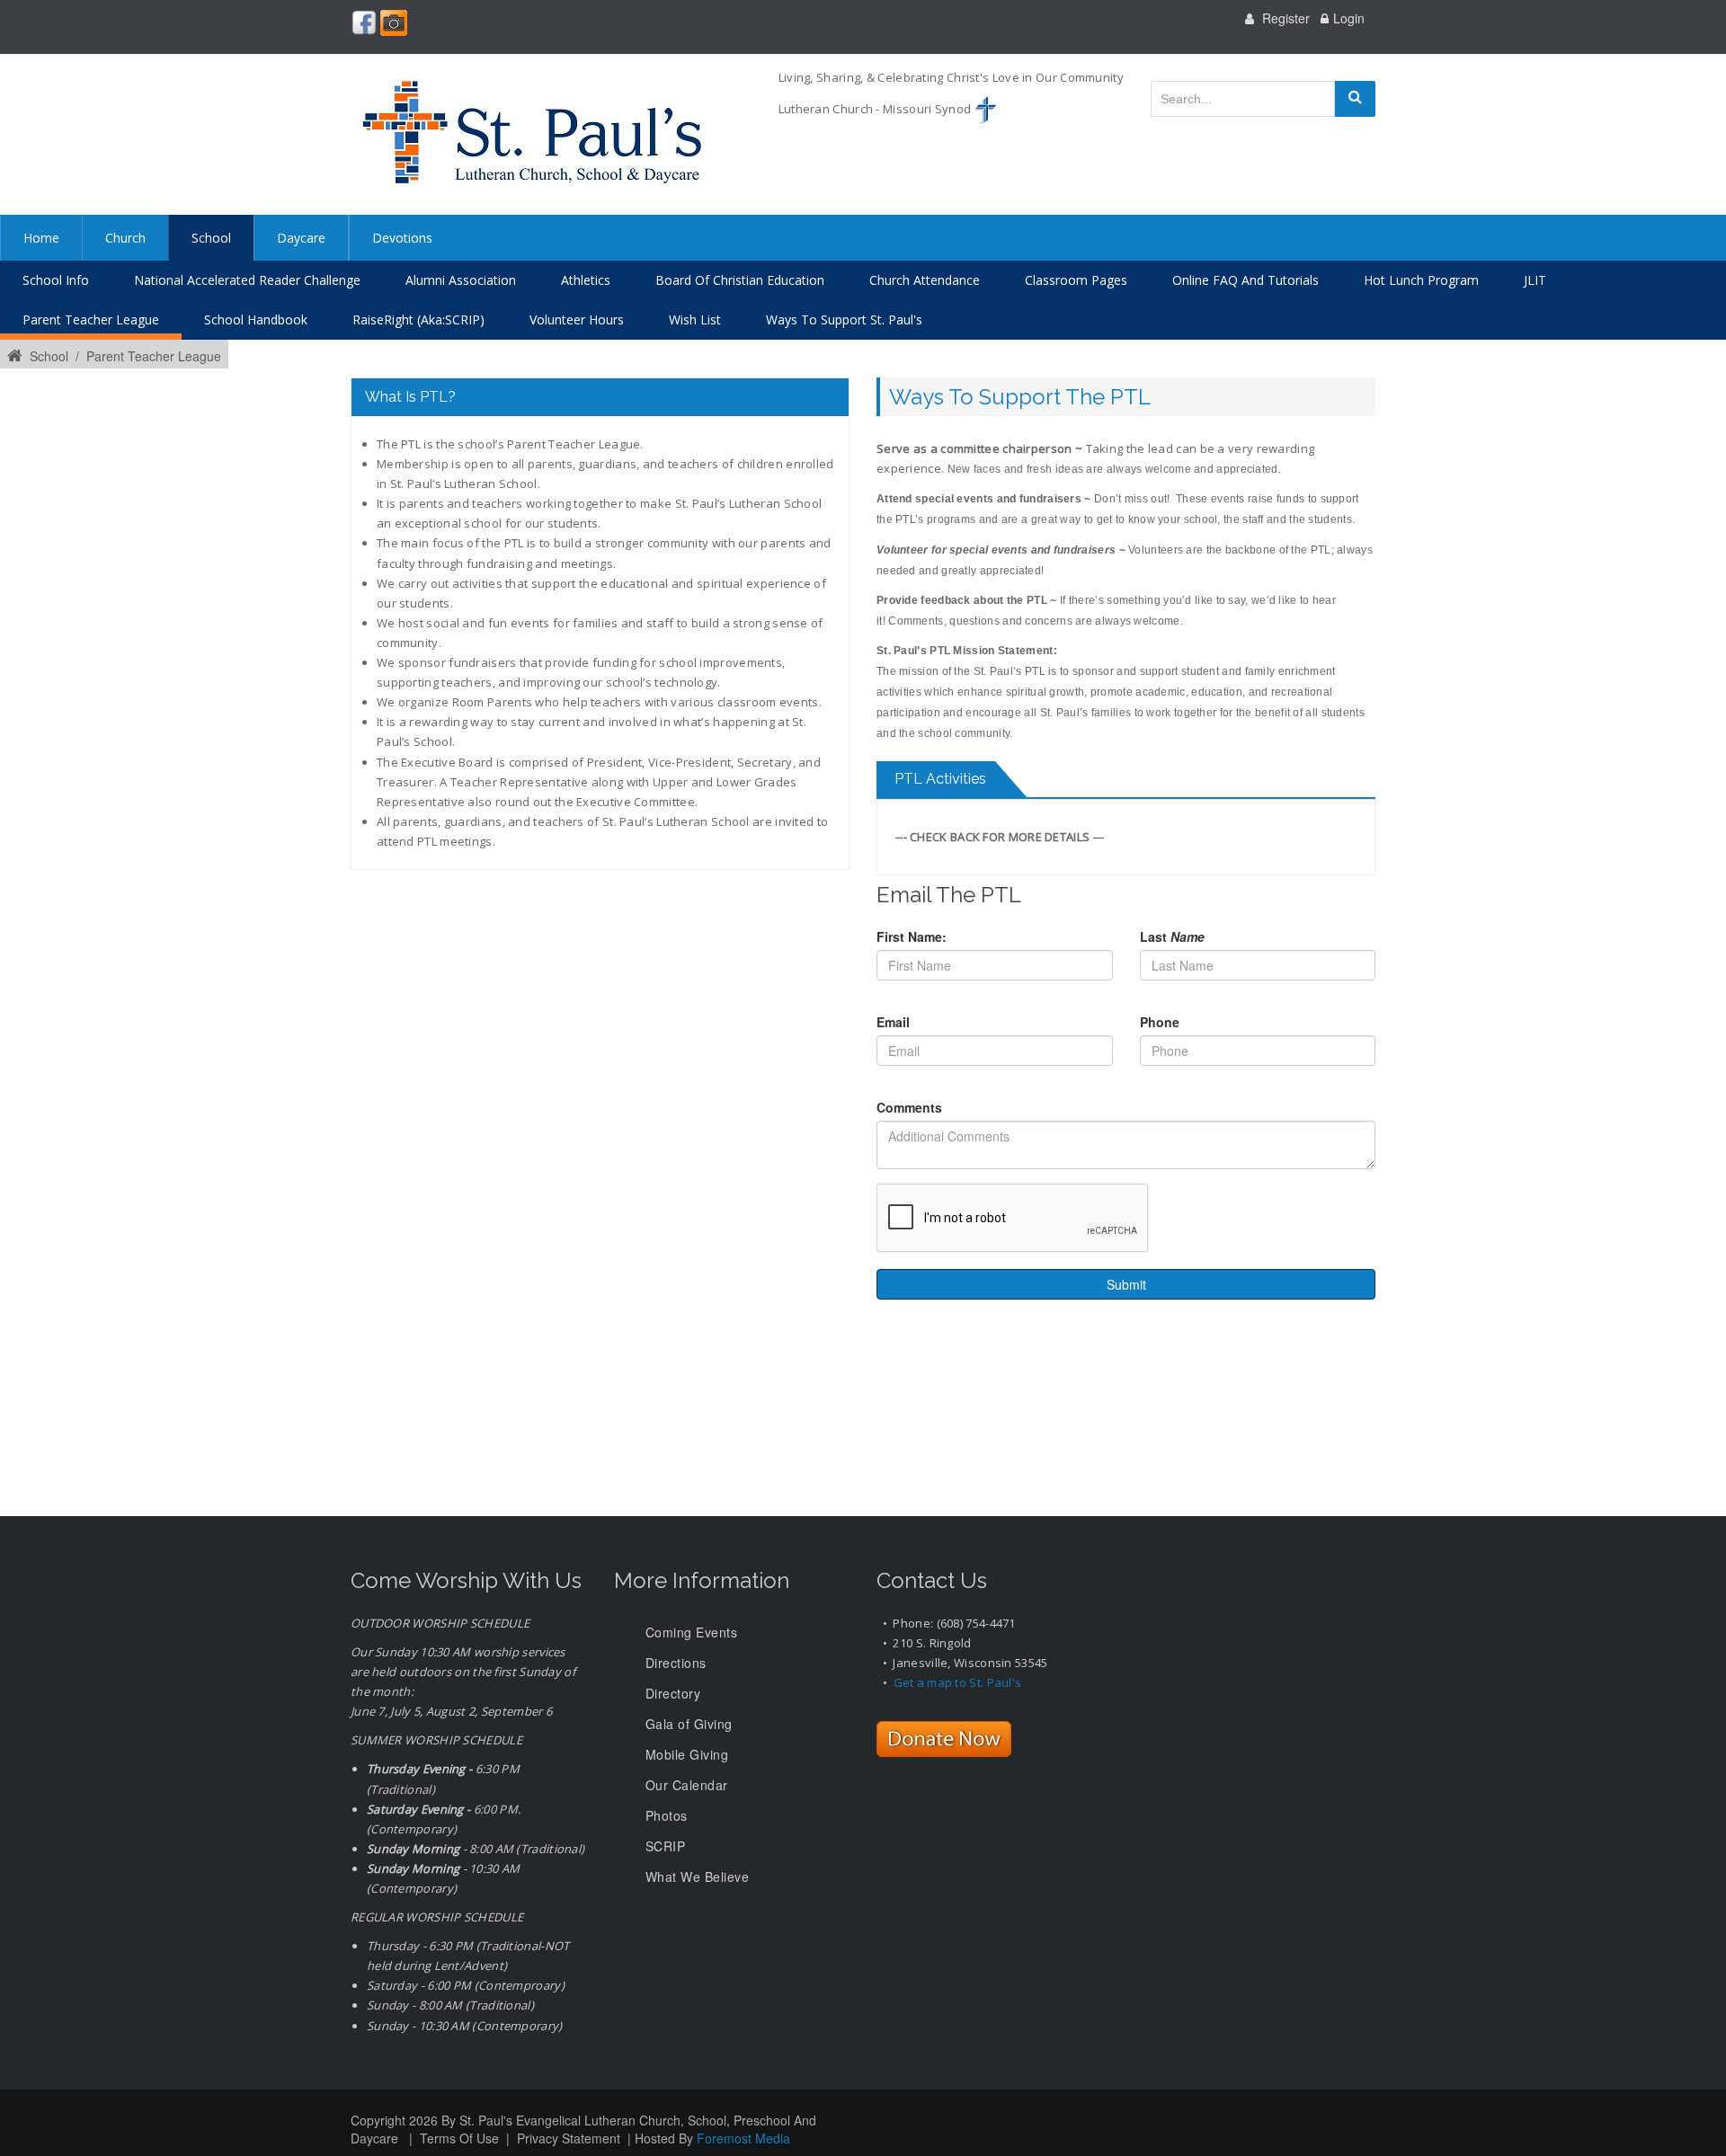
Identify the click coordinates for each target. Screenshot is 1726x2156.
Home (41, 238)
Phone (1160, 1022)
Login (1349, 18)
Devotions (402, 238)
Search (1355, 99)
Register (1286, 18)
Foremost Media (743, 2138)
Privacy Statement (569, 2138)
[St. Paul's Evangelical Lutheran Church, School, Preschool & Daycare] (530, 134)
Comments (909, 1107)
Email (893, 1022)
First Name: (912, 936)
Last (1172, 936)
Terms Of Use (459, 2138)
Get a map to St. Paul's (958, 1682)
